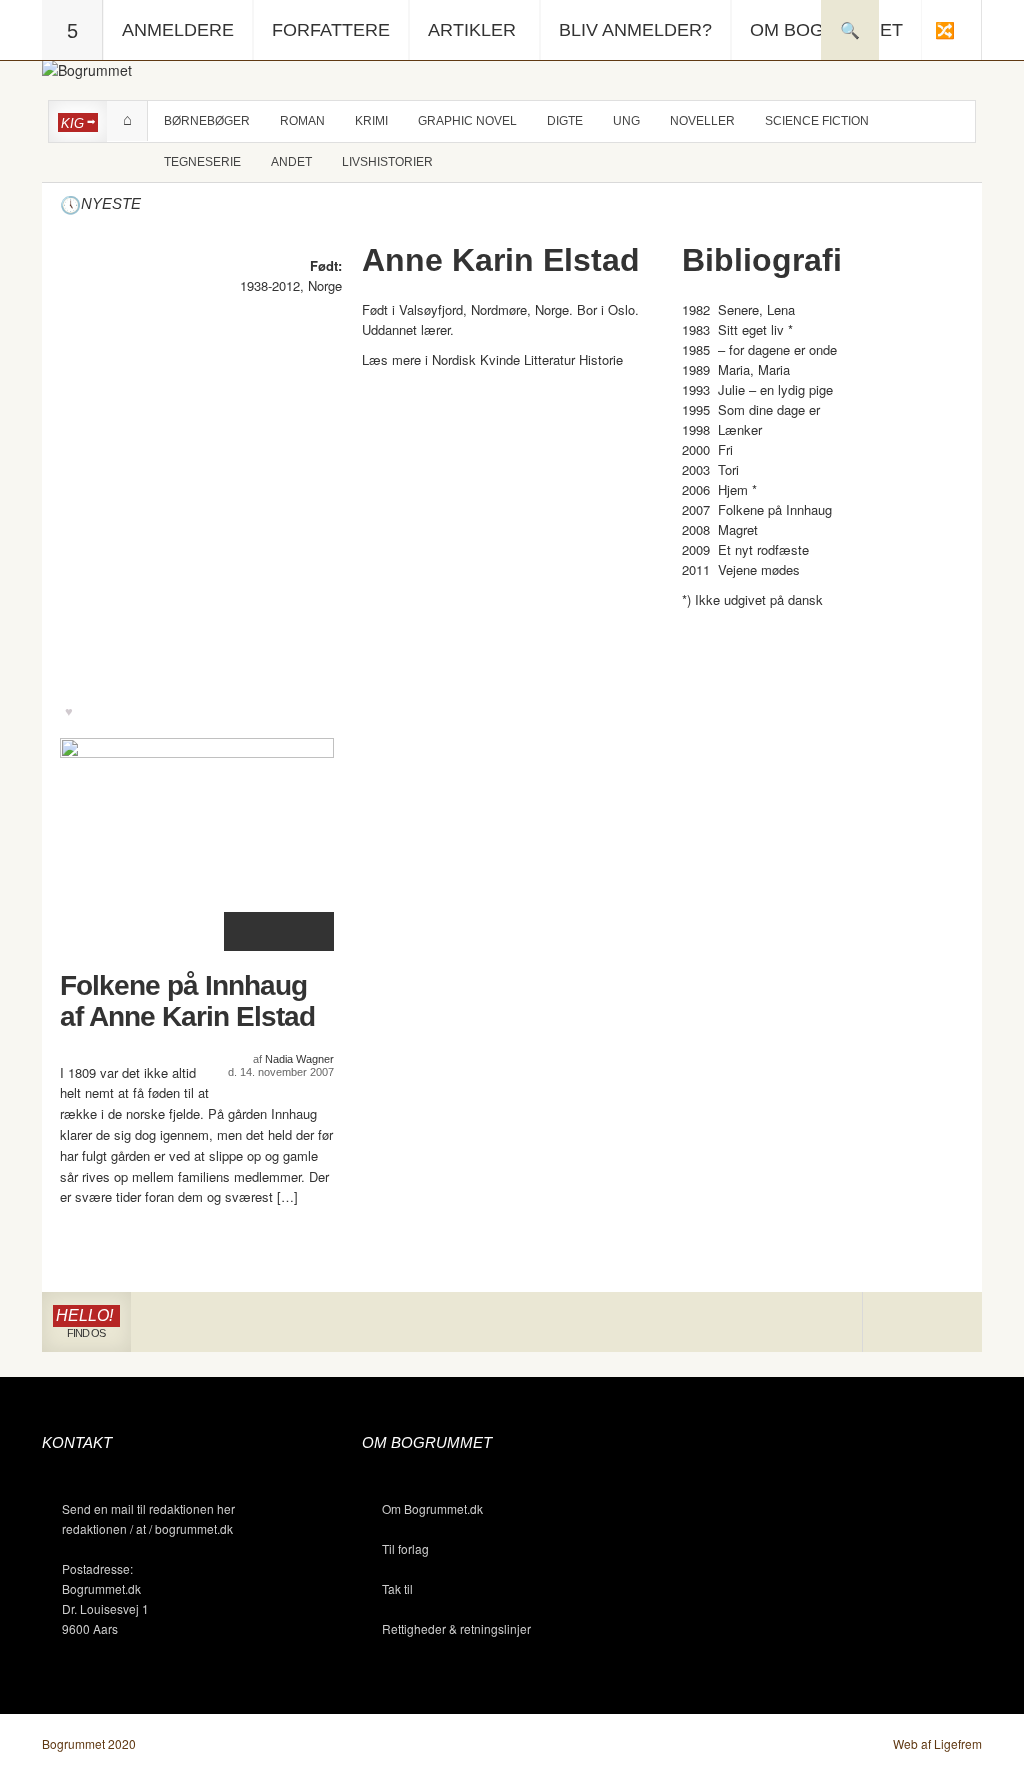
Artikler (472, 30)
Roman (302, 121)
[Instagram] (892, 1322)
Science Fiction (817, 121)
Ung (626, 121)
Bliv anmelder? (635, 30)
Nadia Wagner (299, 1059)
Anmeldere (178, 30)
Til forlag (405, 1548)
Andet (291, 162)
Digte (565, 121)
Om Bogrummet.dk (432, 1508)
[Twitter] (951, 1322)
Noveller (702, 121)
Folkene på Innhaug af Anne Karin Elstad (187, 1001)
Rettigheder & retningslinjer (456, 1628)
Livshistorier (387, 162)
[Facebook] (922, 1322)
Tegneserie (202, 162)
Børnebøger (207, 121)
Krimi (371, 121)
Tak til (397, 1588)
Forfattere (331, 30)
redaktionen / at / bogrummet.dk (147, 1528)
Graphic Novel (467, 121)
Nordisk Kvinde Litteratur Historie (527, 359)
